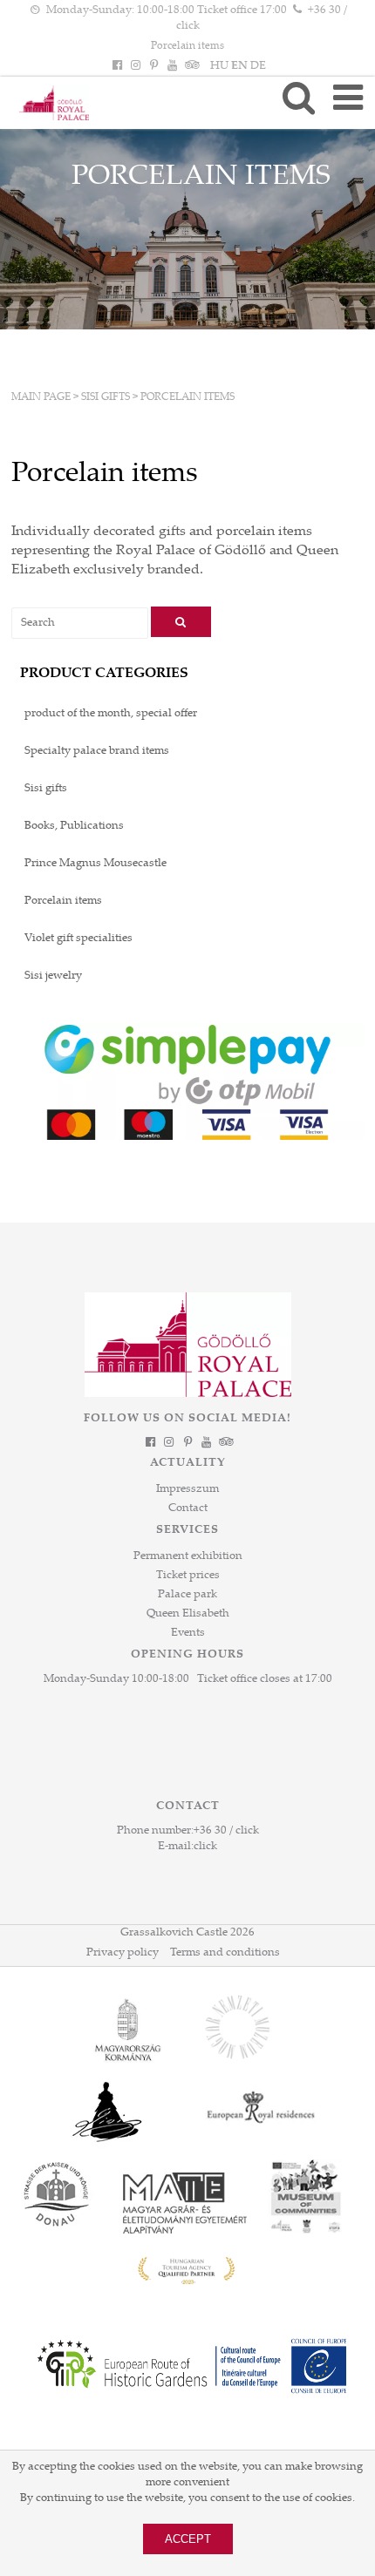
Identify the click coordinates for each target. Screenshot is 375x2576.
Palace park (187, 1595)
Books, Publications (74, 826)
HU (219, 66)
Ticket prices (188, 1576)
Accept (188, 2539)
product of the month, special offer (111, 714)
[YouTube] (173, 66)
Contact (188, 1508)
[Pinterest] (153, 66)
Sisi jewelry (53, 976)
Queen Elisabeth (188, 1614)
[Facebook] (117, 66)
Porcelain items (187, 46)
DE (258, 66)
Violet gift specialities (78, 939)
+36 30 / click (226, 1831)
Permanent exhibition (188, 1556)
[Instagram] (135, 66)
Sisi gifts (106, 397)
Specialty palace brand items (97, 751)
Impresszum (187, 1489)
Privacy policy (123, 1953)
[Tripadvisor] (191, 66)
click (205, 1847)
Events (188, 1633)
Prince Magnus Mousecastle (95, 864)
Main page (41, 397)
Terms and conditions (225, 1953)
